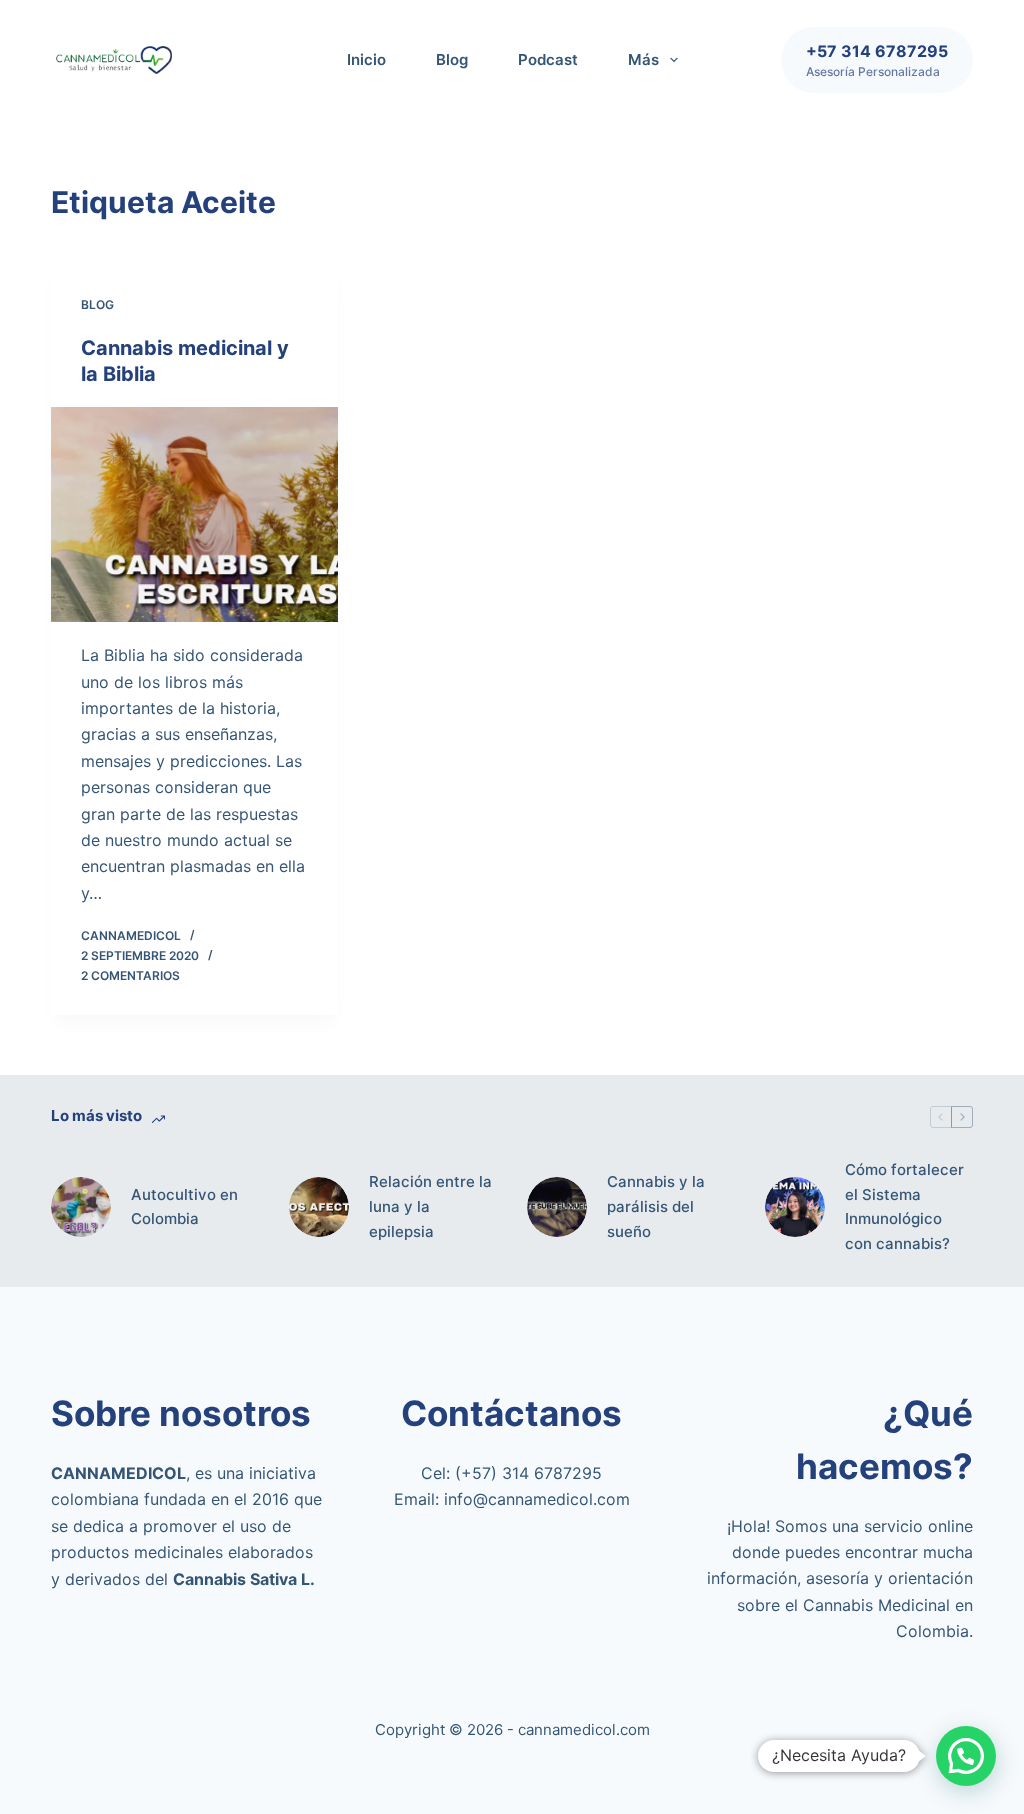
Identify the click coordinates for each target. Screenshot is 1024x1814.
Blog (452, 59)
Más (643, 59)
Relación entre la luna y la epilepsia (430, 1206)
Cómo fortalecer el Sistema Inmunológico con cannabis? (904, 1206)
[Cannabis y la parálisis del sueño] (557, 1207)
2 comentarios (130, 975)
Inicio (366, 59)
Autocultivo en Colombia (184, 1207)
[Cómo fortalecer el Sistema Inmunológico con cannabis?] (795, 1207)
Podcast (548, 59)
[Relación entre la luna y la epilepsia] (319, 1207)
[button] (966, 1756)
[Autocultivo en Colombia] (81, 1207)
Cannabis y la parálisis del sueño (656, 1206)
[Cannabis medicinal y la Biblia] (194, 514)
